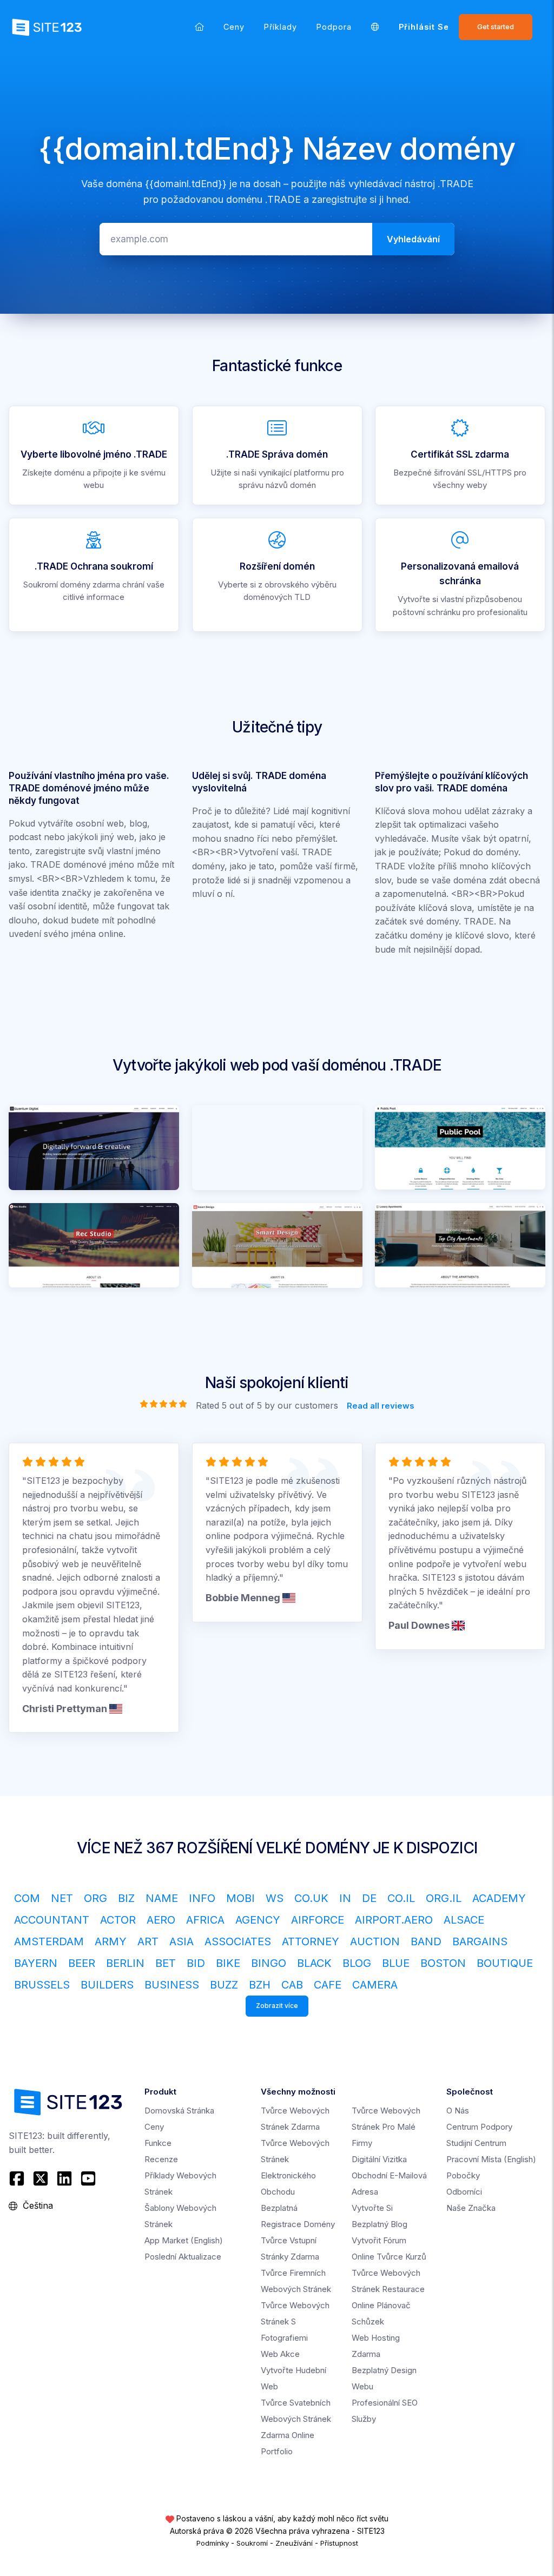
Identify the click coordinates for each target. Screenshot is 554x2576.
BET (166, 1963)
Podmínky (213, 2543)
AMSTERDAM (49, 1941)
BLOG (357, 1963)
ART (148, 1941)
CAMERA (375, 1985)
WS (275, 1898)
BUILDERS (107, 1985)
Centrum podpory (479, 2127)
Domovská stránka (179, 2111)
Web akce (280, 2354)
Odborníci (464, 2192)
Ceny (234, 27)
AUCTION (375, 1941)
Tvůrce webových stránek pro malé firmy (386, 2127)
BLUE (396, 1963)
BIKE (228, 1963)
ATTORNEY (311, 1941)
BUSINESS (172, 1985)
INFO (202, 1898)
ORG (95, 1898)
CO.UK (311, 1898)
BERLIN (125, 1963)
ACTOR (118, 1920)
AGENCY (258, 1920)
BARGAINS (480, 1941)
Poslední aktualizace (183, 2257)
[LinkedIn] (64, 2178)
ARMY (111, 1941)
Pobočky (463, 2175)
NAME (162, 1898)
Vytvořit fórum (379, 2240)
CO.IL (401, 1898)
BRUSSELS (42, 1985)
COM (27, 1898)
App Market (184, 2240)
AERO (161, 1920)
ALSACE (464, 1920)
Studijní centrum (476, 2143)
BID (196, 1963)
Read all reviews (381, 1406)
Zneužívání (294, 2543)
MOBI (240, 1898)
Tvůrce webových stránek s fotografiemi (295, 2321)
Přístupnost (339, 2543)
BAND (426, 1941)
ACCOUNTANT (52, 1920)
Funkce (158, 2143)
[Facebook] (18, 2178)
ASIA (182, 1941)
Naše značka (471, 2208)
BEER (82, 1963)
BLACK (314, 1963)
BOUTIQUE (505, 1963)
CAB (292, 1985)
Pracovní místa (491, 2159)
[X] (41, 2178)
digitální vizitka (379, 2159)
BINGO (269, 1963)
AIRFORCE (318, 1920)
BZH (260, 1985)
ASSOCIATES (238, 1941)
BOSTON (443, 1963)
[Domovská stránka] (199, 27)
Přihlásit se (424, 27)
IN (345, 1898)
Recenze (161, 2159)
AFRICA (205, 1920)
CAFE (328, 1985)
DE (369, 1898)
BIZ (126, 1898)
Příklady (281, 27)
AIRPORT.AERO (394, 1920)
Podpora (334, 27)
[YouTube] (88, 2178)
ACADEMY (499, 1898)
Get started (496, 27)
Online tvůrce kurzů (389, 2257)
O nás (458, 2111)
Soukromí (252, 2543)
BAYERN (36, 1963)
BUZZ (224, 1985)
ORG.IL (444, 1898)
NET (62, 1898)
